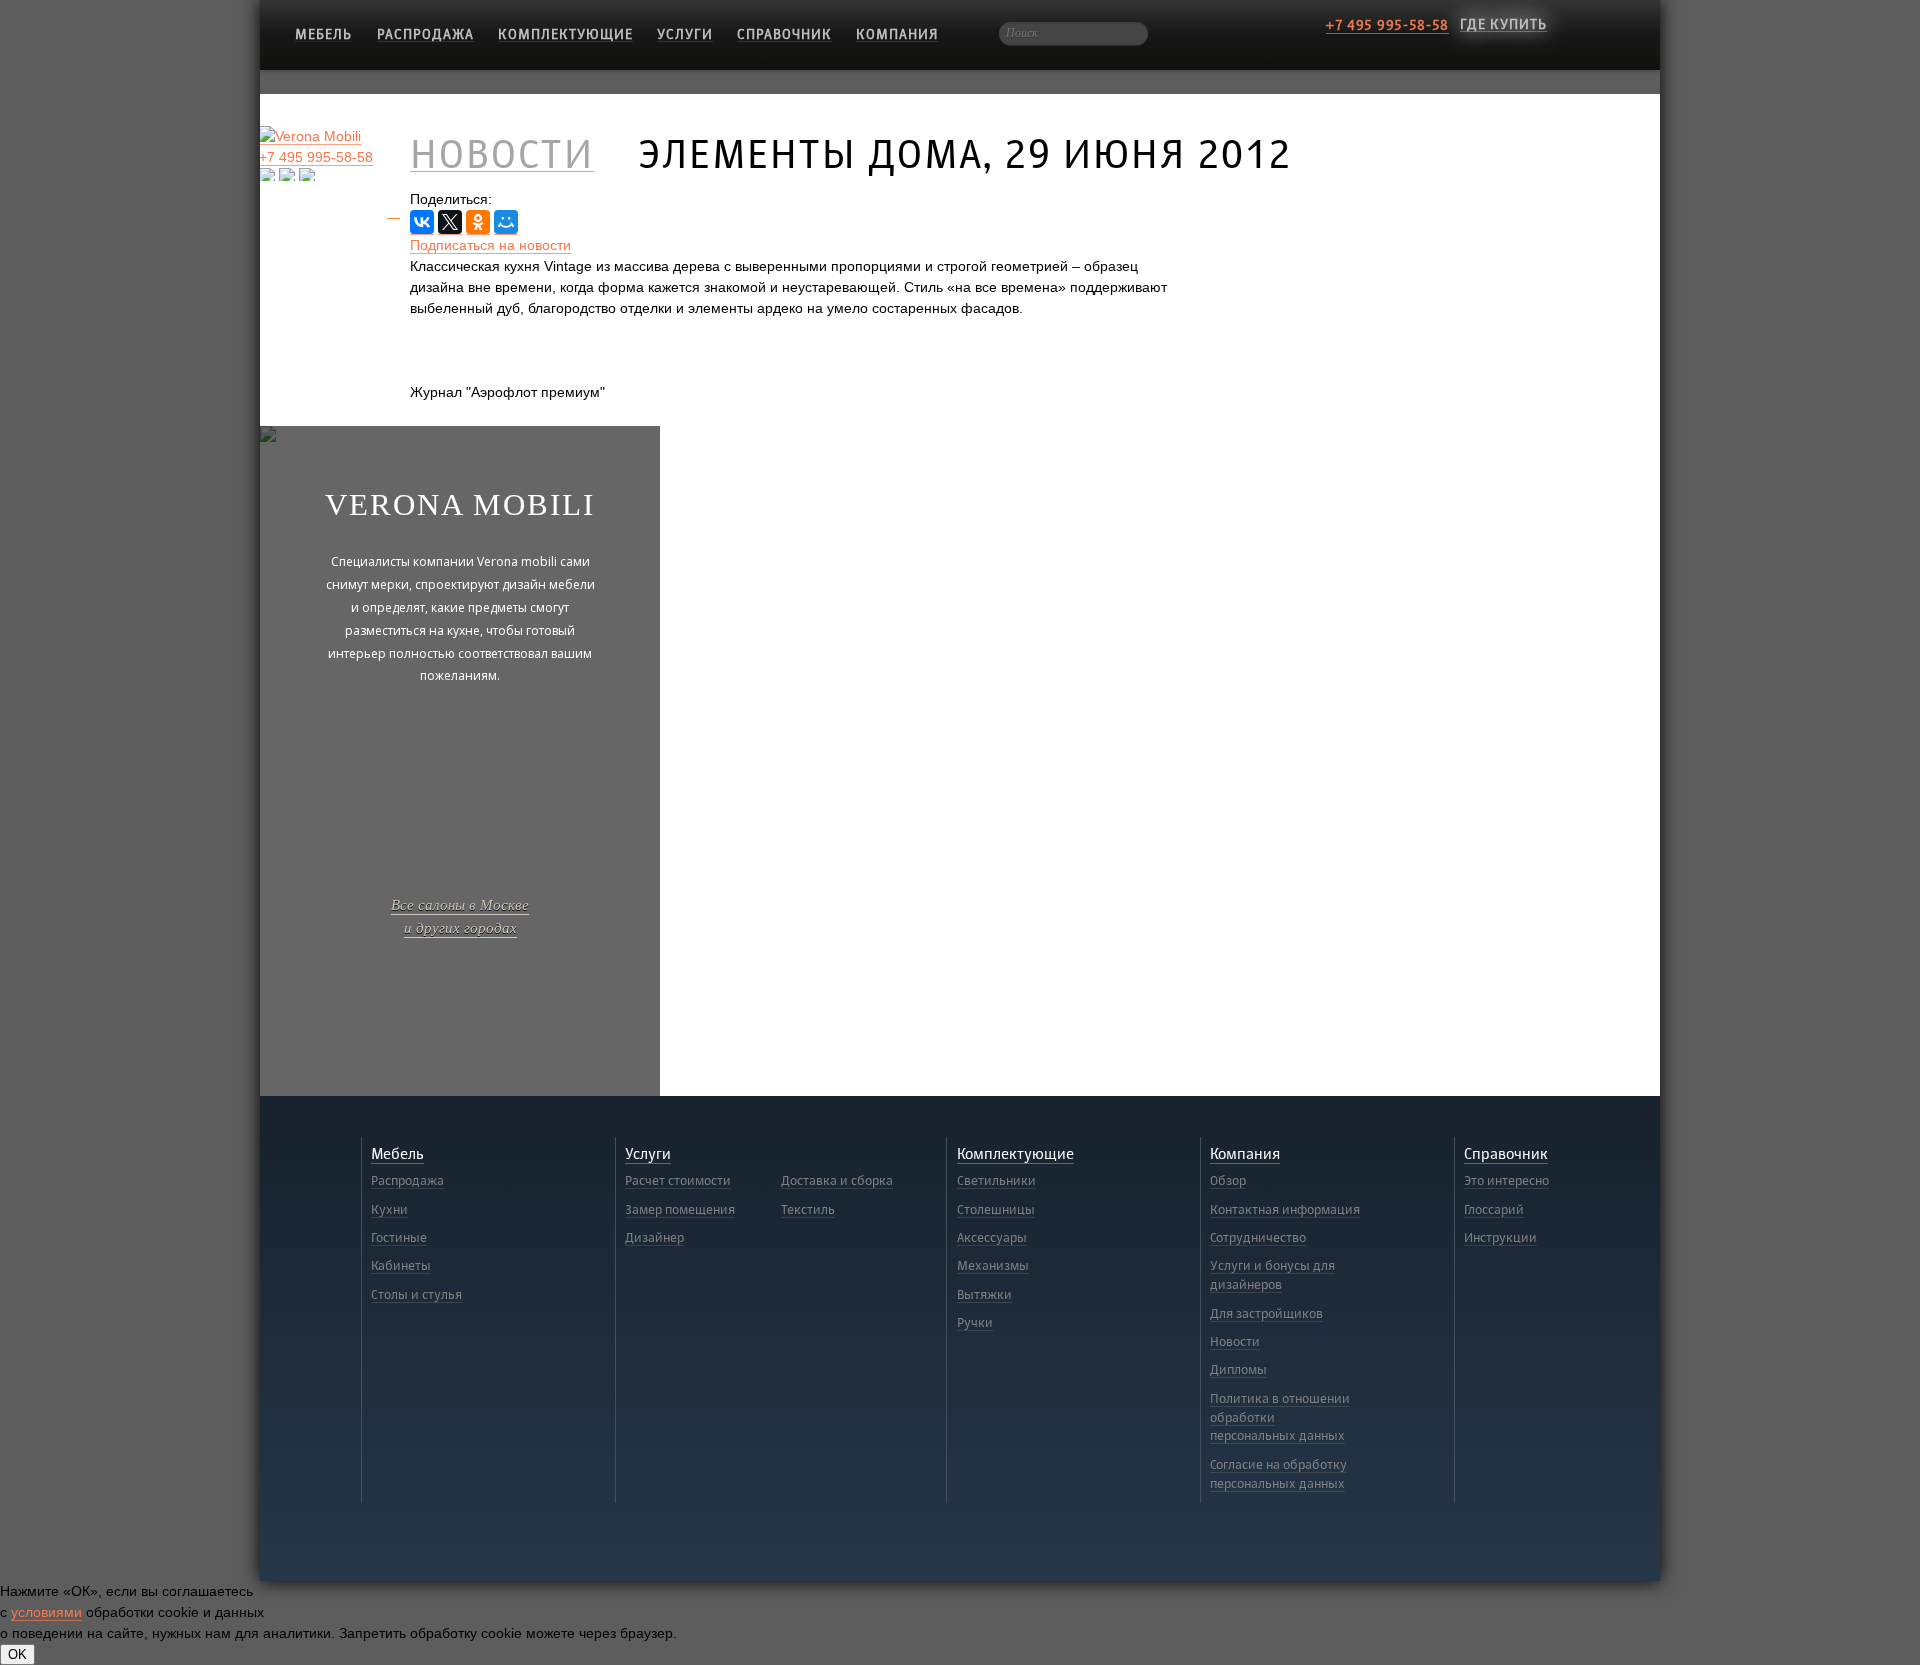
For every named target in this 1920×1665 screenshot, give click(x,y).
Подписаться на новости (490, 245)
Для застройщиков (1266, 1314)
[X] (450, 222)
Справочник (784, 34)
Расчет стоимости (678, 1181)
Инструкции (1500, 1238)
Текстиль (808, 1210)
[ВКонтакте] (422, 222)
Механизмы (993, 1266)
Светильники (996, 1181)
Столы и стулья (416, 1295)
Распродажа (425, 34)
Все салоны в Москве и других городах (460, 915)
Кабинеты (401, 1266)
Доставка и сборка (837, 1181)
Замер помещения (680, 1210)
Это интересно (1506, 1181)
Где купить (1503, 24)
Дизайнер (654, 1238)
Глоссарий (1494, 1210)
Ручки (975, 1323)
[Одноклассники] (478, 222)
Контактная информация (1285, 1210)
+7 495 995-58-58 (1387, 25)
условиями (46, 1612)
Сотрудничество (1258, 1238)
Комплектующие (565, 34)
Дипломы (1238, 1370)
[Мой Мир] (506, 222)
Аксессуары (992, 1238)
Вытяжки (984, 1295)
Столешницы (996, 1210)
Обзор (1228, 1181)
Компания (897, 34)
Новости (1235, 1342)
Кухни (389, 1210)
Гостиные (399, 1238)
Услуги (685, 34)
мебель (323, 34)
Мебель (397, 1154)
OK (17, 1654)
